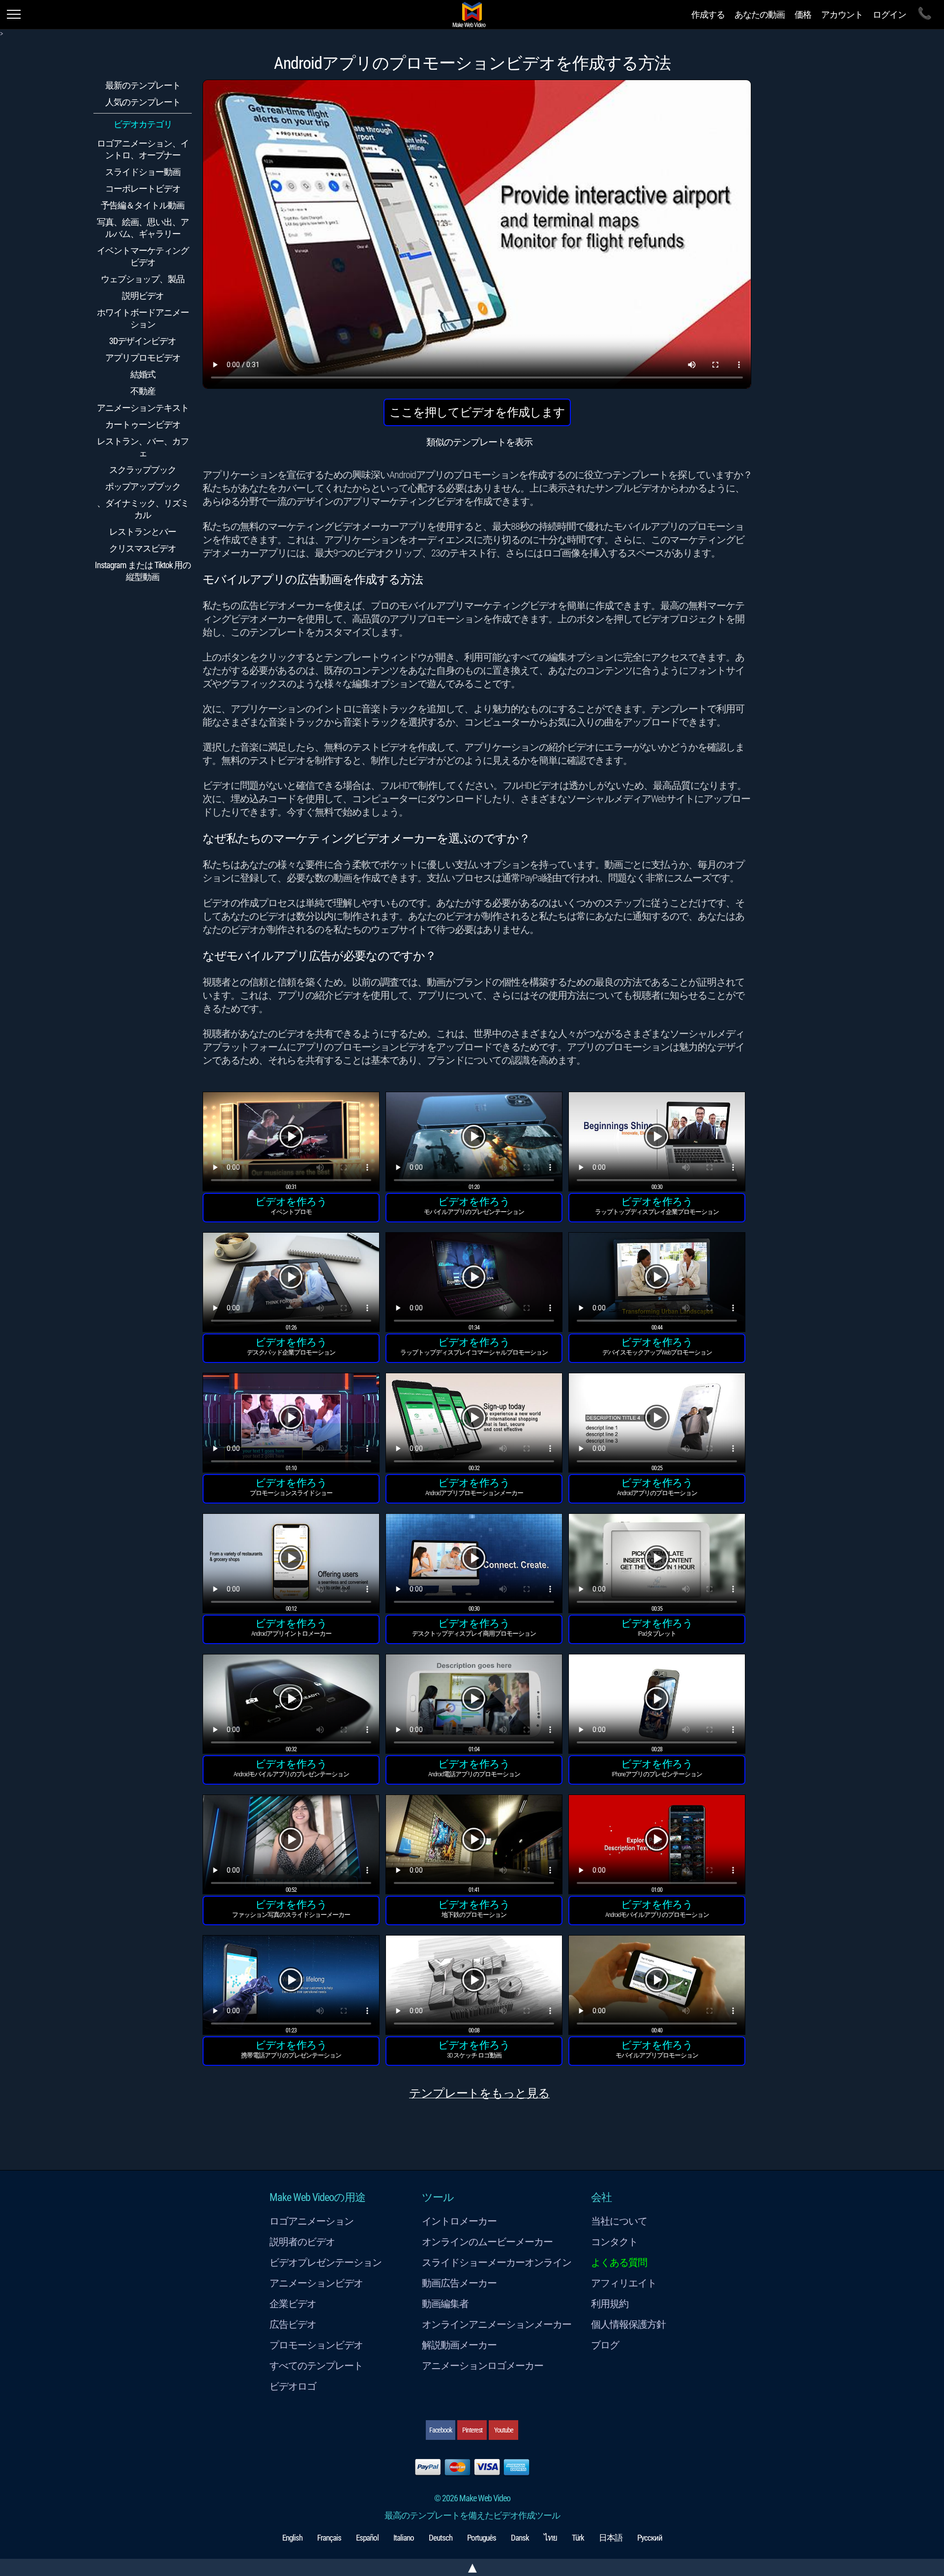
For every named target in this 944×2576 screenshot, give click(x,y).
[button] (291, 1143)
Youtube (504, 2430)
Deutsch (441, 2538)
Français (329, 2538)
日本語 (611, 2538)
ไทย (550, 2538)
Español (367, 2538)
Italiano (404, 2538)
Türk (578, 2538)
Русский (650, 2538)
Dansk (520, 2538)
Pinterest (472, 2430)
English (292, 2538)
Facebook (441, 2430)
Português (482, 2538)
